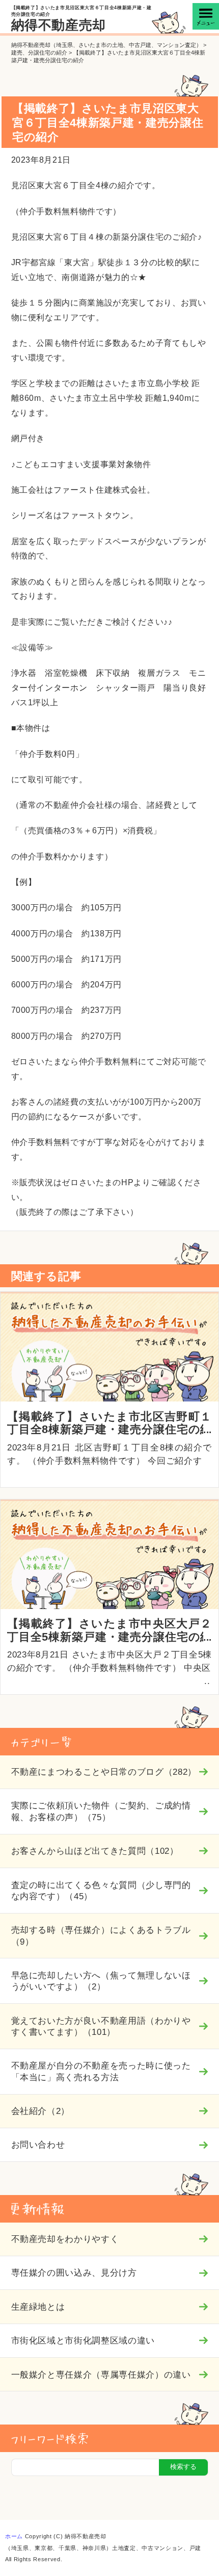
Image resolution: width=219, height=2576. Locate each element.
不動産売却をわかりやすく (65, 2239)
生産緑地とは (38, 2307)
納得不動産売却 (59, 25)
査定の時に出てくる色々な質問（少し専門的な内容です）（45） (101, 1891)
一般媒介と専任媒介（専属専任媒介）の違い (101, 2375)
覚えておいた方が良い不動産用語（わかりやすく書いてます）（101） (101, 2026)
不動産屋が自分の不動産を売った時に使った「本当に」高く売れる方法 (101, 2071)
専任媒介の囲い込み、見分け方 (74, 2273)
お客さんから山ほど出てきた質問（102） (95, 1851)
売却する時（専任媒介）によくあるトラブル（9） (101, 1935)
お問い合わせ (38, 2145)
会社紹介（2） (41, 2111)
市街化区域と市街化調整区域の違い (83, 2340)
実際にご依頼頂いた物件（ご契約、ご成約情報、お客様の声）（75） (101, 1811)
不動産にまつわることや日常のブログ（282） (104, 1772)
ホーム (14, 2536)
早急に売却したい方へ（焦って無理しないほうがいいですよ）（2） (101, 1981)
